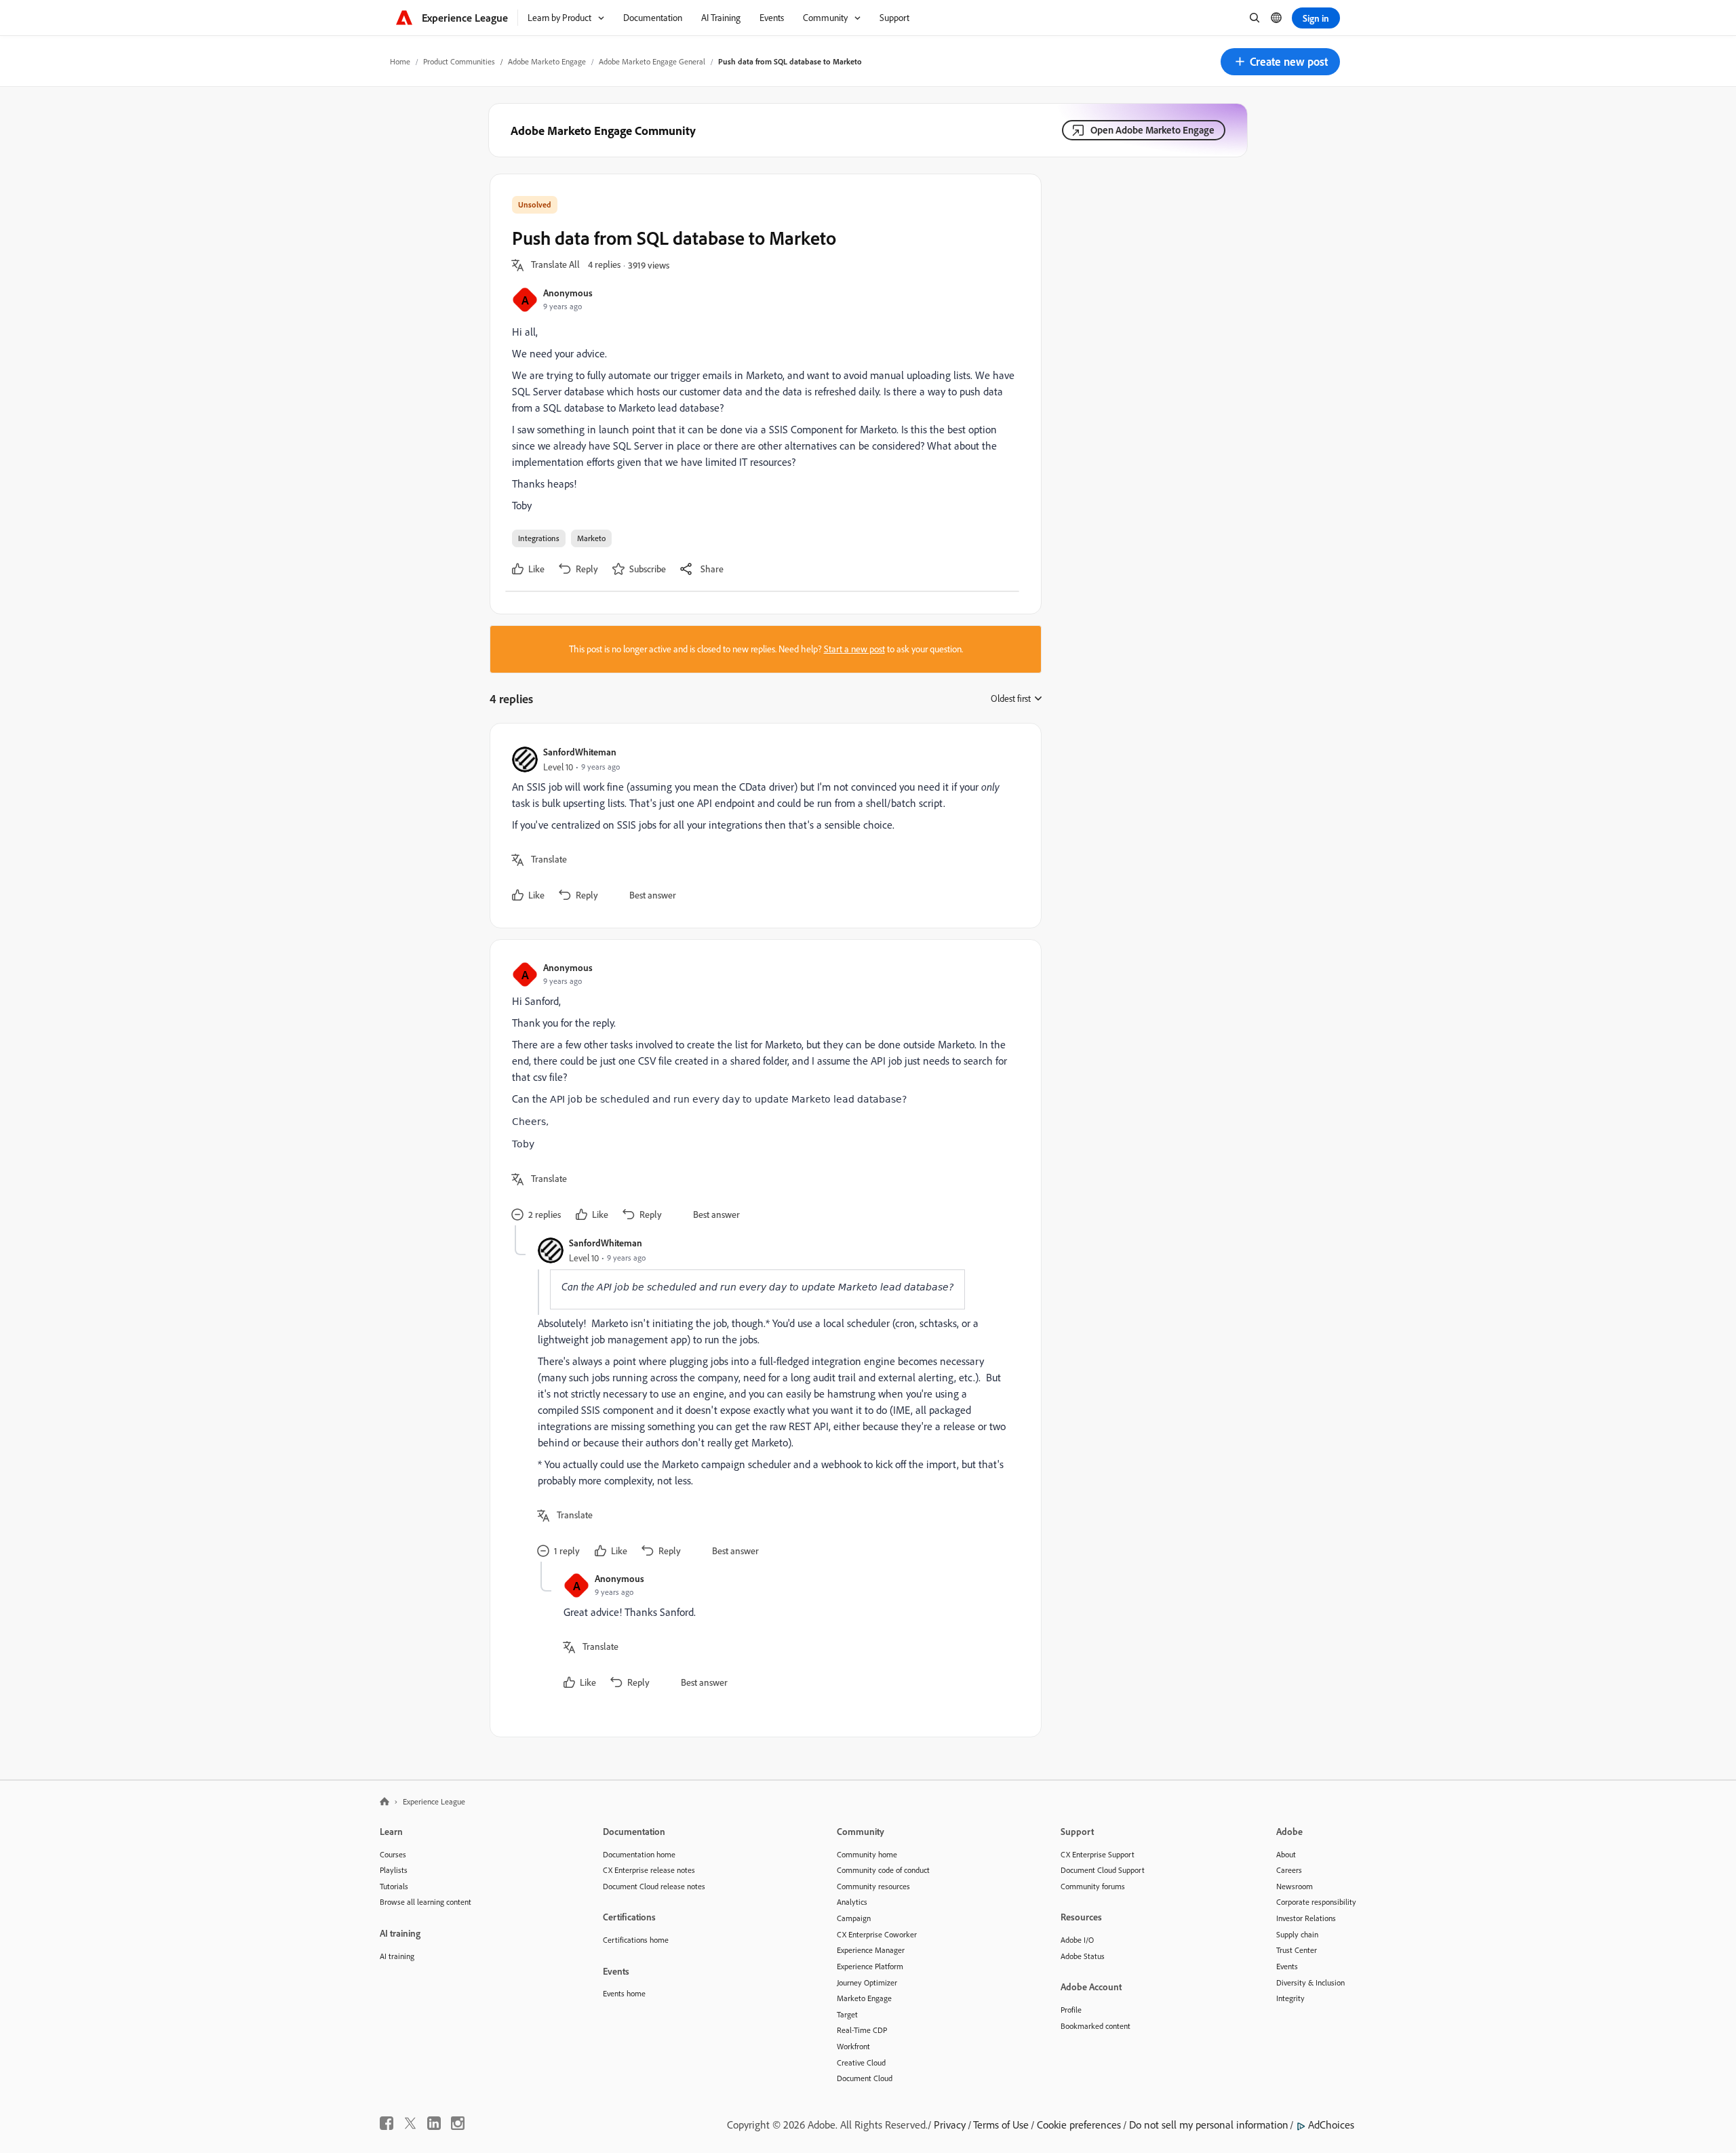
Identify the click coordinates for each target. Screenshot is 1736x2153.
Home (400, 61)
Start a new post (854, 649)
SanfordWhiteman (580, 752)
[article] (762, 826)
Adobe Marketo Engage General (652, 61)
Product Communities (459, 61)
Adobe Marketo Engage (547, 61)
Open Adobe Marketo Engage (1152, 130)
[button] (1280, 62)
